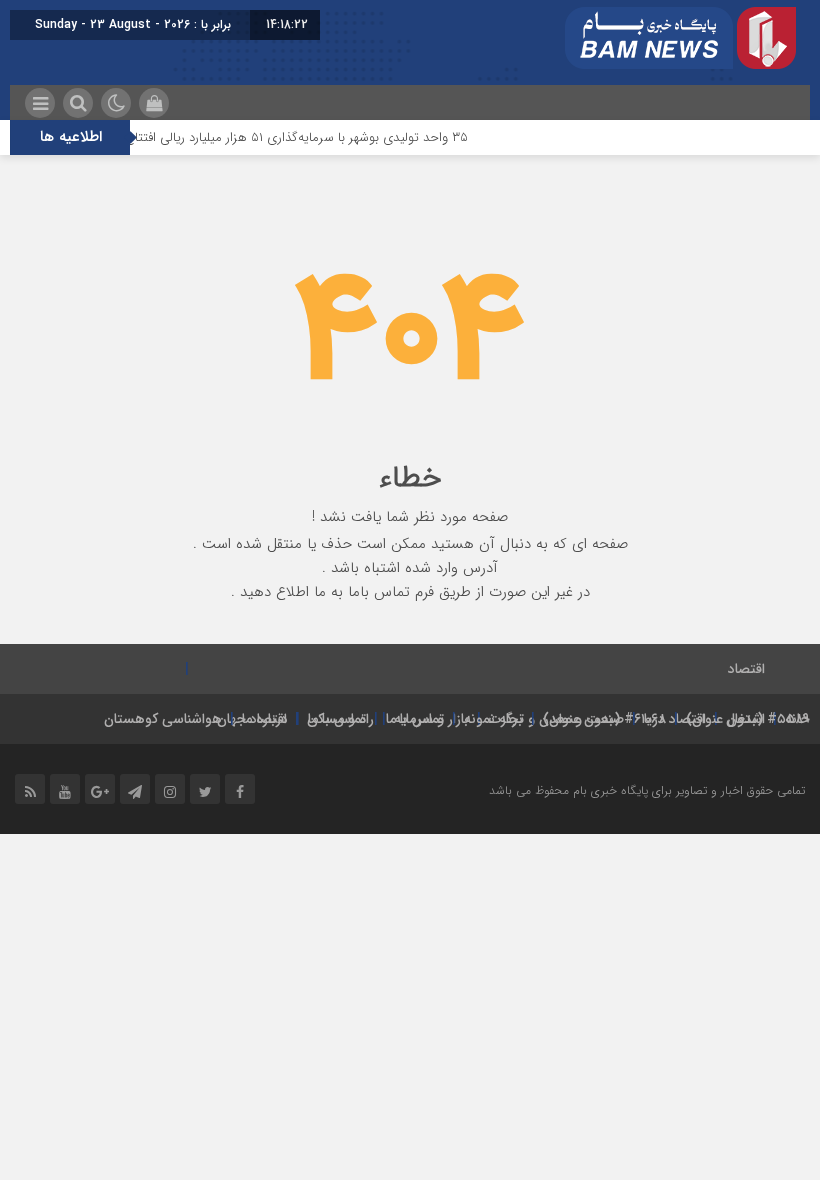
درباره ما (265, 719)
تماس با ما (415, 719)
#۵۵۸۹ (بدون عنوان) (748, 719)
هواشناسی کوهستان (163, 719)
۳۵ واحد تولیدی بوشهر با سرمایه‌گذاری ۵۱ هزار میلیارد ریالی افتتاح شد (300, 137)
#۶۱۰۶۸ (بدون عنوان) (604, 719)
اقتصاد (746, 669)
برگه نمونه (493, 719)
